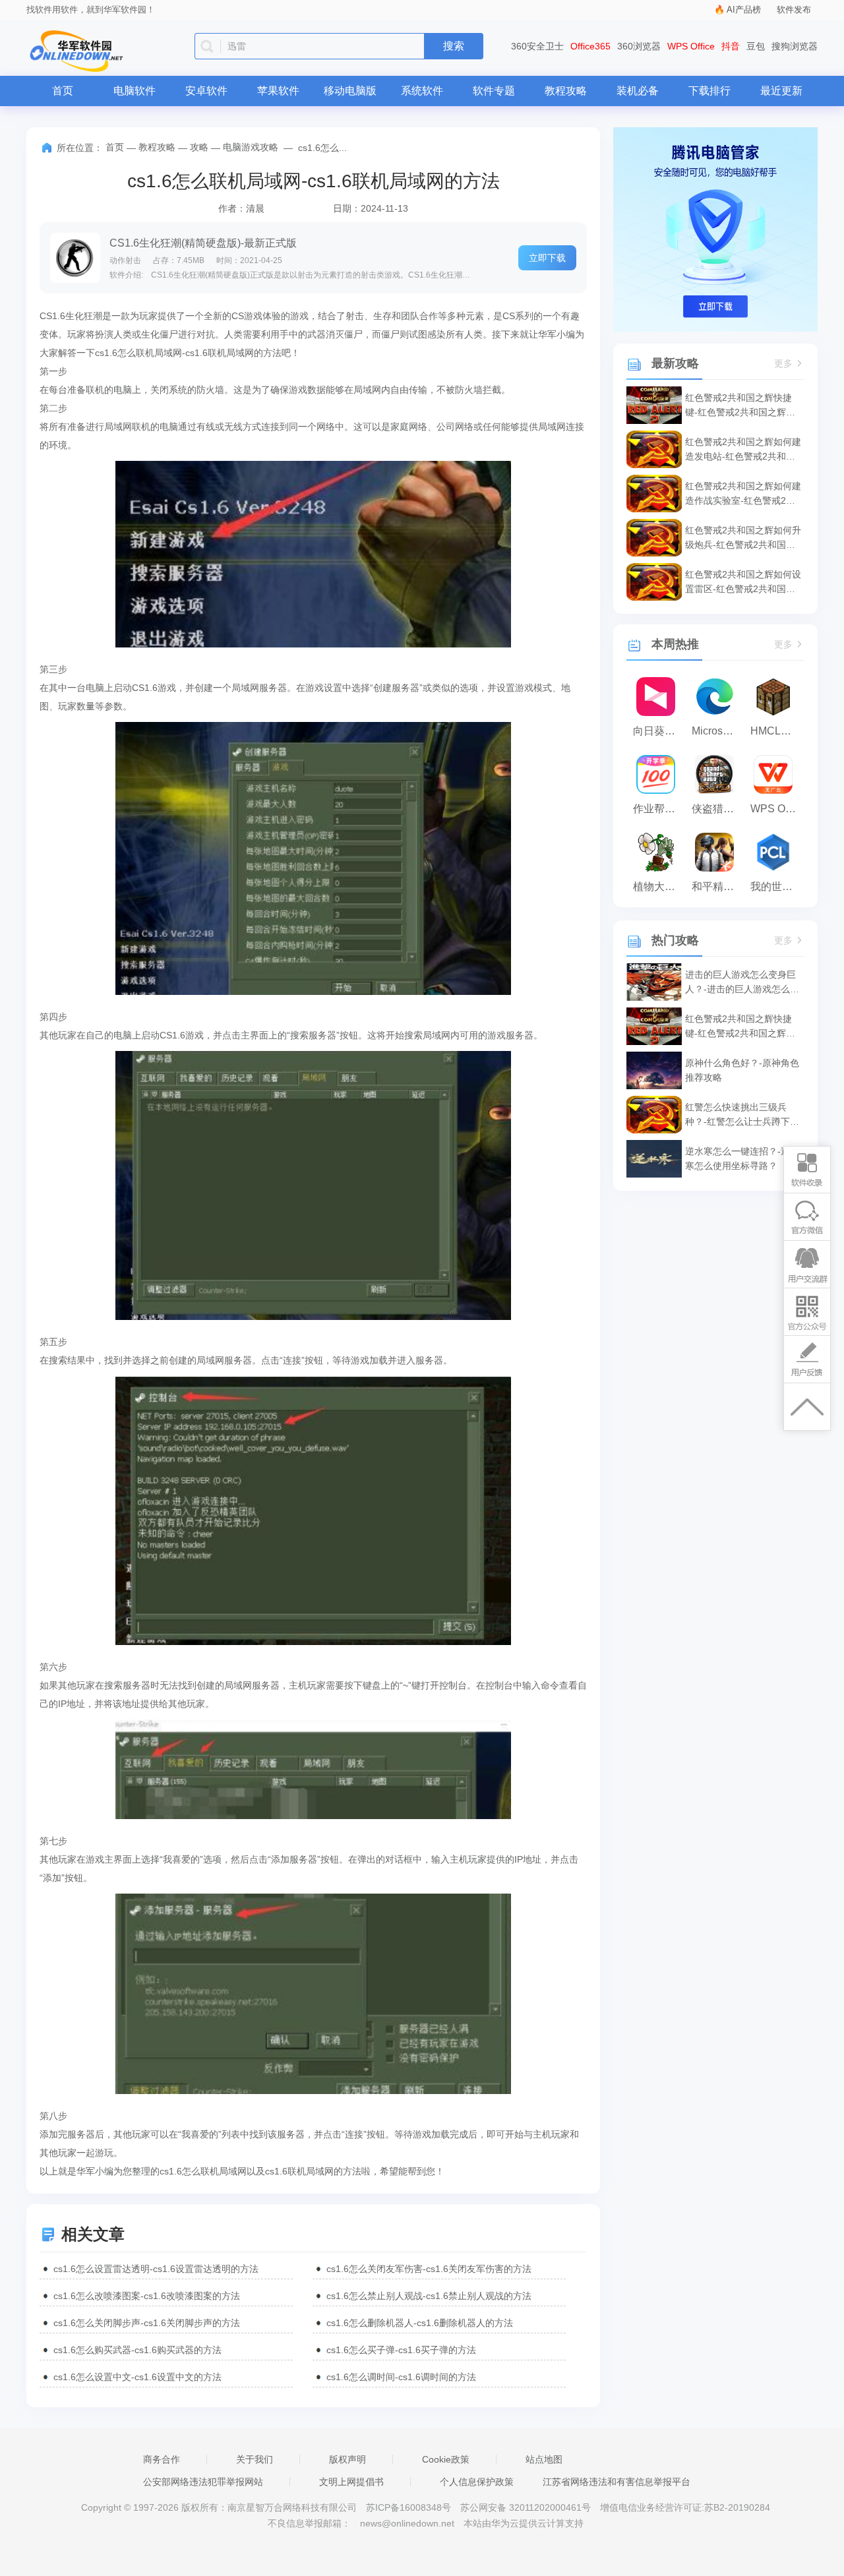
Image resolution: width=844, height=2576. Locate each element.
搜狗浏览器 (795, 46)
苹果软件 (278, 91)
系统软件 (422, 91)
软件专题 (494, 91)
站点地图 (544, 2459)
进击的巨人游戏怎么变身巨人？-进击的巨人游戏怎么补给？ (742, 983)
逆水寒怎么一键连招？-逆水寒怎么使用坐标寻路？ (742, 1158)
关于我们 (255, 2459)
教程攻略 (566, 91)
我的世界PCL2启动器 (776, 886)
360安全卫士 (537, 46)
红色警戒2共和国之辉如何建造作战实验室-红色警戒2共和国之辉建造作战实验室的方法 (743, 494)
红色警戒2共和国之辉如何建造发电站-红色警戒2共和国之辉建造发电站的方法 (743, 450)
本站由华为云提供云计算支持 (524, 2523)
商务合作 (162, 2459)
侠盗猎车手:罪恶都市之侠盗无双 (718, 809)
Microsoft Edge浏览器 (718, 731)
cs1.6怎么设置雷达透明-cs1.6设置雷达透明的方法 (156, 2269)
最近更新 (781, 91)
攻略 (199, 147)
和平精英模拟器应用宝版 (718, 886)
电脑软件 (135, 91)
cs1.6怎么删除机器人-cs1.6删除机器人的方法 (420, 2323)
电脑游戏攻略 (251, 147)
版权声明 (347, 2459)
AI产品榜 (744, 10)
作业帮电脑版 (659, 809)
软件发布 (794, 10)
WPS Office (691, 46)
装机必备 (638, 91)
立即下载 (547, 258)
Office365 (590, 46)
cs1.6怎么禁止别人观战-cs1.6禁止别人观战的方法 (429, 2296)
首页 (63, 91)
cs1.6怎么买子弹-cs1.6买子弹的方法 (401, 2350)
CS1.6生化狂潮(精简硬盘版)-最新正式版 (203, 243)
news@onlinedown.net (407, 2523)
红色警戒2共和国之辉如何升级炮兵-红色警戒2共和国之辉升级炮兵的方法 (743, 538)
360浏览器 (639, 46)
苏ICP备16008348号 (408, 2507)
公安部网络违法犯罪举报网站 (203, 2482)
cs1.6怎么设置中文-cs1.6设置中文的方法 (137, 2377)
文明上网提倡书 (351, 2482)
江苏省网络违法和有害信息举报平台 (617, 2482)
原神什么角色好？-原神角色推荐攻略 (742, 1070)
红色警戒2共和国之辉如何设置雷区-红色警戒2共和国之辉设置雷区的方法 (743, 583)
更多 (783, 364)
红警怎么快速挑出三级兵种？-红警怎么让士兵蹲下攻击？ (742, 1115)
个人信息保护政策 (477, 2482)
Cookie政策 (446, 2459)
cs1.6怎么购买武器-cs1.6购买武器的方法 (137, 2350)
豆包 (756, 46)
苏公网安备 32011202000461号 (527, 2507)
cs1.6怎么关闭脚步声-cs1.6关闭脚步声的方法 (147, 2323)
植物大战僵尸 (659, 886)
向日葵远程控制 (659, 731)
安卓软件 (206, 91)
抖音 (731, 46)
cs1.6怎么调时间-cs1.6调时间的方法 (401, 2377)
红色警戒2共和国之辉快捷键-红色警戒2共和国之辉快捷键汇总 (740, 406)
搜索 (454, 46)
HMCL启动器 (776, 731)
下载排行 (709, 91)
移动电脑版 (350, 91)
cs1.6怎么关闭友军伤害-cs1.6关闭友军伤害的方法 (429, 2269)
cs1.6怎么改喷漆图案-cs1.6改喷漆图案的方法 (147, 2296)
